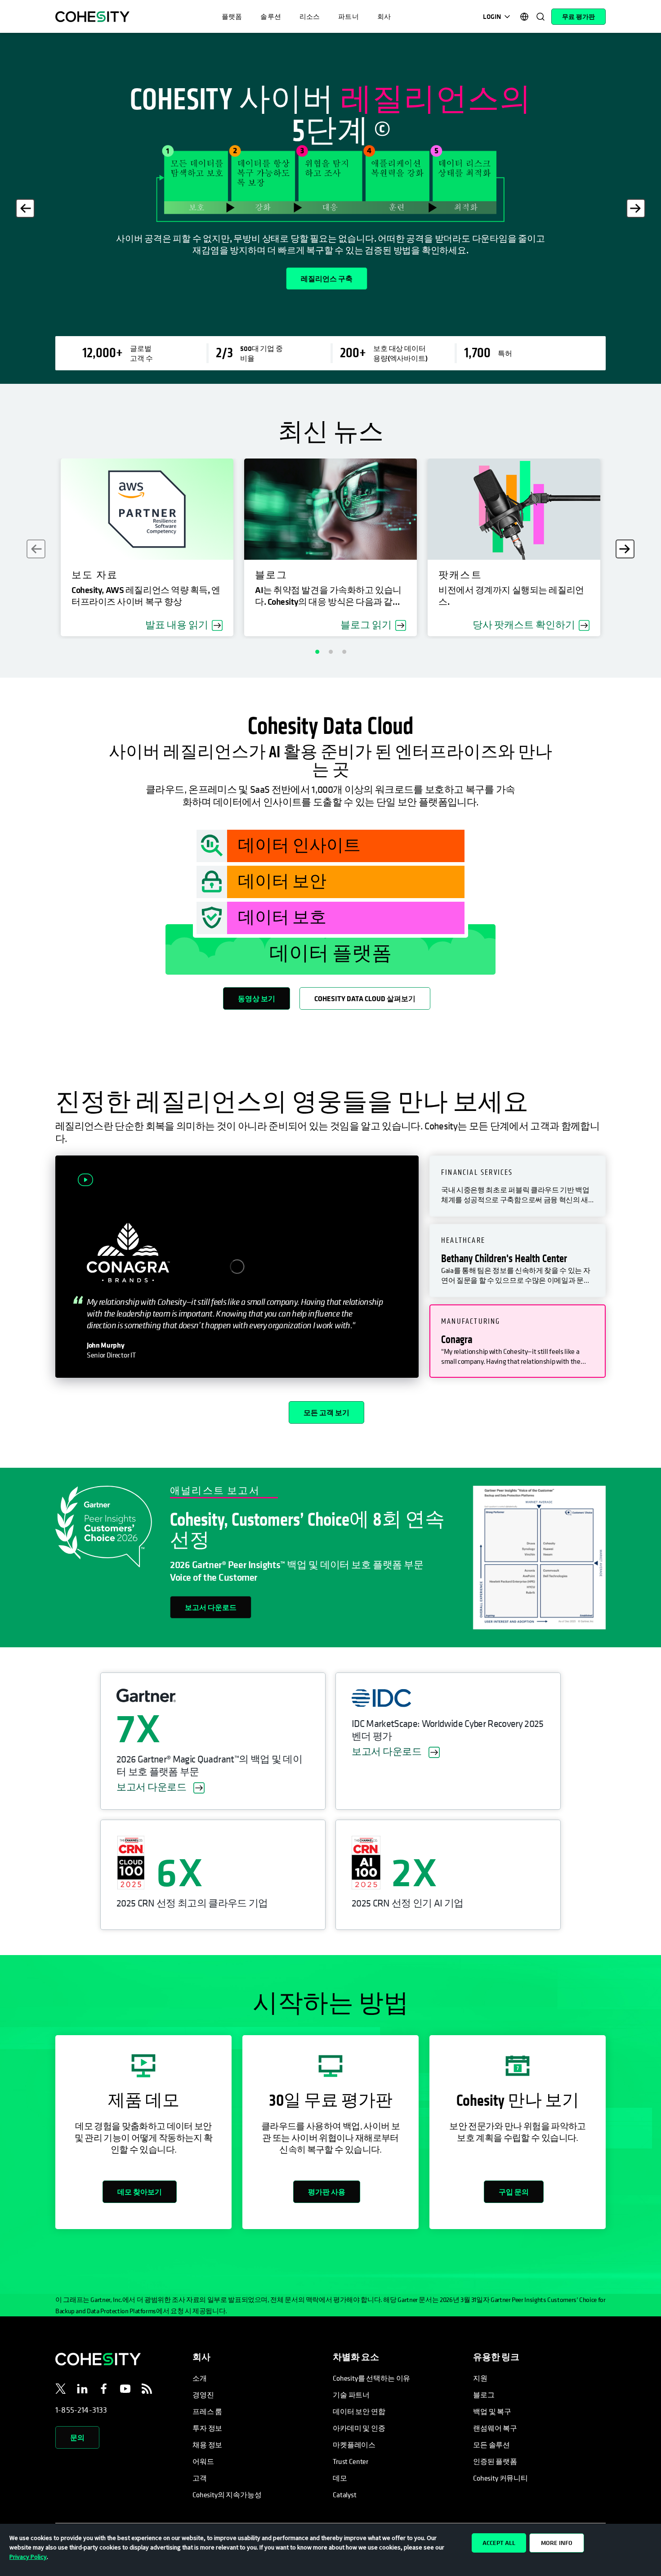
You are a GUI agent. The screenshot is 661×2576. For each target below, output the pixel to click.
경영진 (203, 2395)
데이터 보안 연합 (359, 2411)
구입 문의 (514, 2192)
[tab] (518, 1186)
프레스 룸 (207, 2411)
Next (636, 208)
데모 (340, 2478)
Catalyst (345, 2495)
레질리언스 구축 (327, 279)
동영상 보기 (257, 998)
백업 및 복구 (492, 2411)
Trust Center (351, 2461)
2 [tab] (330, 652)
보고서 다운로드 (211, 1607)
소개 (200, 2378)
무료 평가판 (578, 17)
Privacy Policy (28, 2557)
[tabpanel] (330, 208)
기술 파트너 (351, 2395)
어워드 (203, 2461)
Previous (25, 208)
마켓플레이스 (354, 2445)
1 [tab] (317, 652)
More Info (557, 2543)
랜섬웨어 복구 (495, 2428)
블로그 (484, 2395)
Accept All (499, 2543)
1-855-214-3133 (81, 2410)
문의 (77, 2437)
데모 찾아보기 (140, 2192)
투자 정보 (207, 2428)
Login (492, 16)
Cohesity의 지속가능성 (227, 2495)
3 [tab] (344, 652)
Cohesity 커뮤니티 (500, 2478)
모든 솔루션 (491, 2445)
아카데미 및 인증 (359, 2428)
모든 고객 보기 (326, 1412)
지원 (480, 2378)
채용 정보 (207, 2445)
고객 (200, 2478)
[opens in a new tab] (61, 2390)
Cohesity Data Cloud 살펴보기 (365, 998)
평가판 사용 (327, 2192)
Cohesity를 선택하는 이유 (371, 2378)
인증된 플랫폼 (495, 2461)
